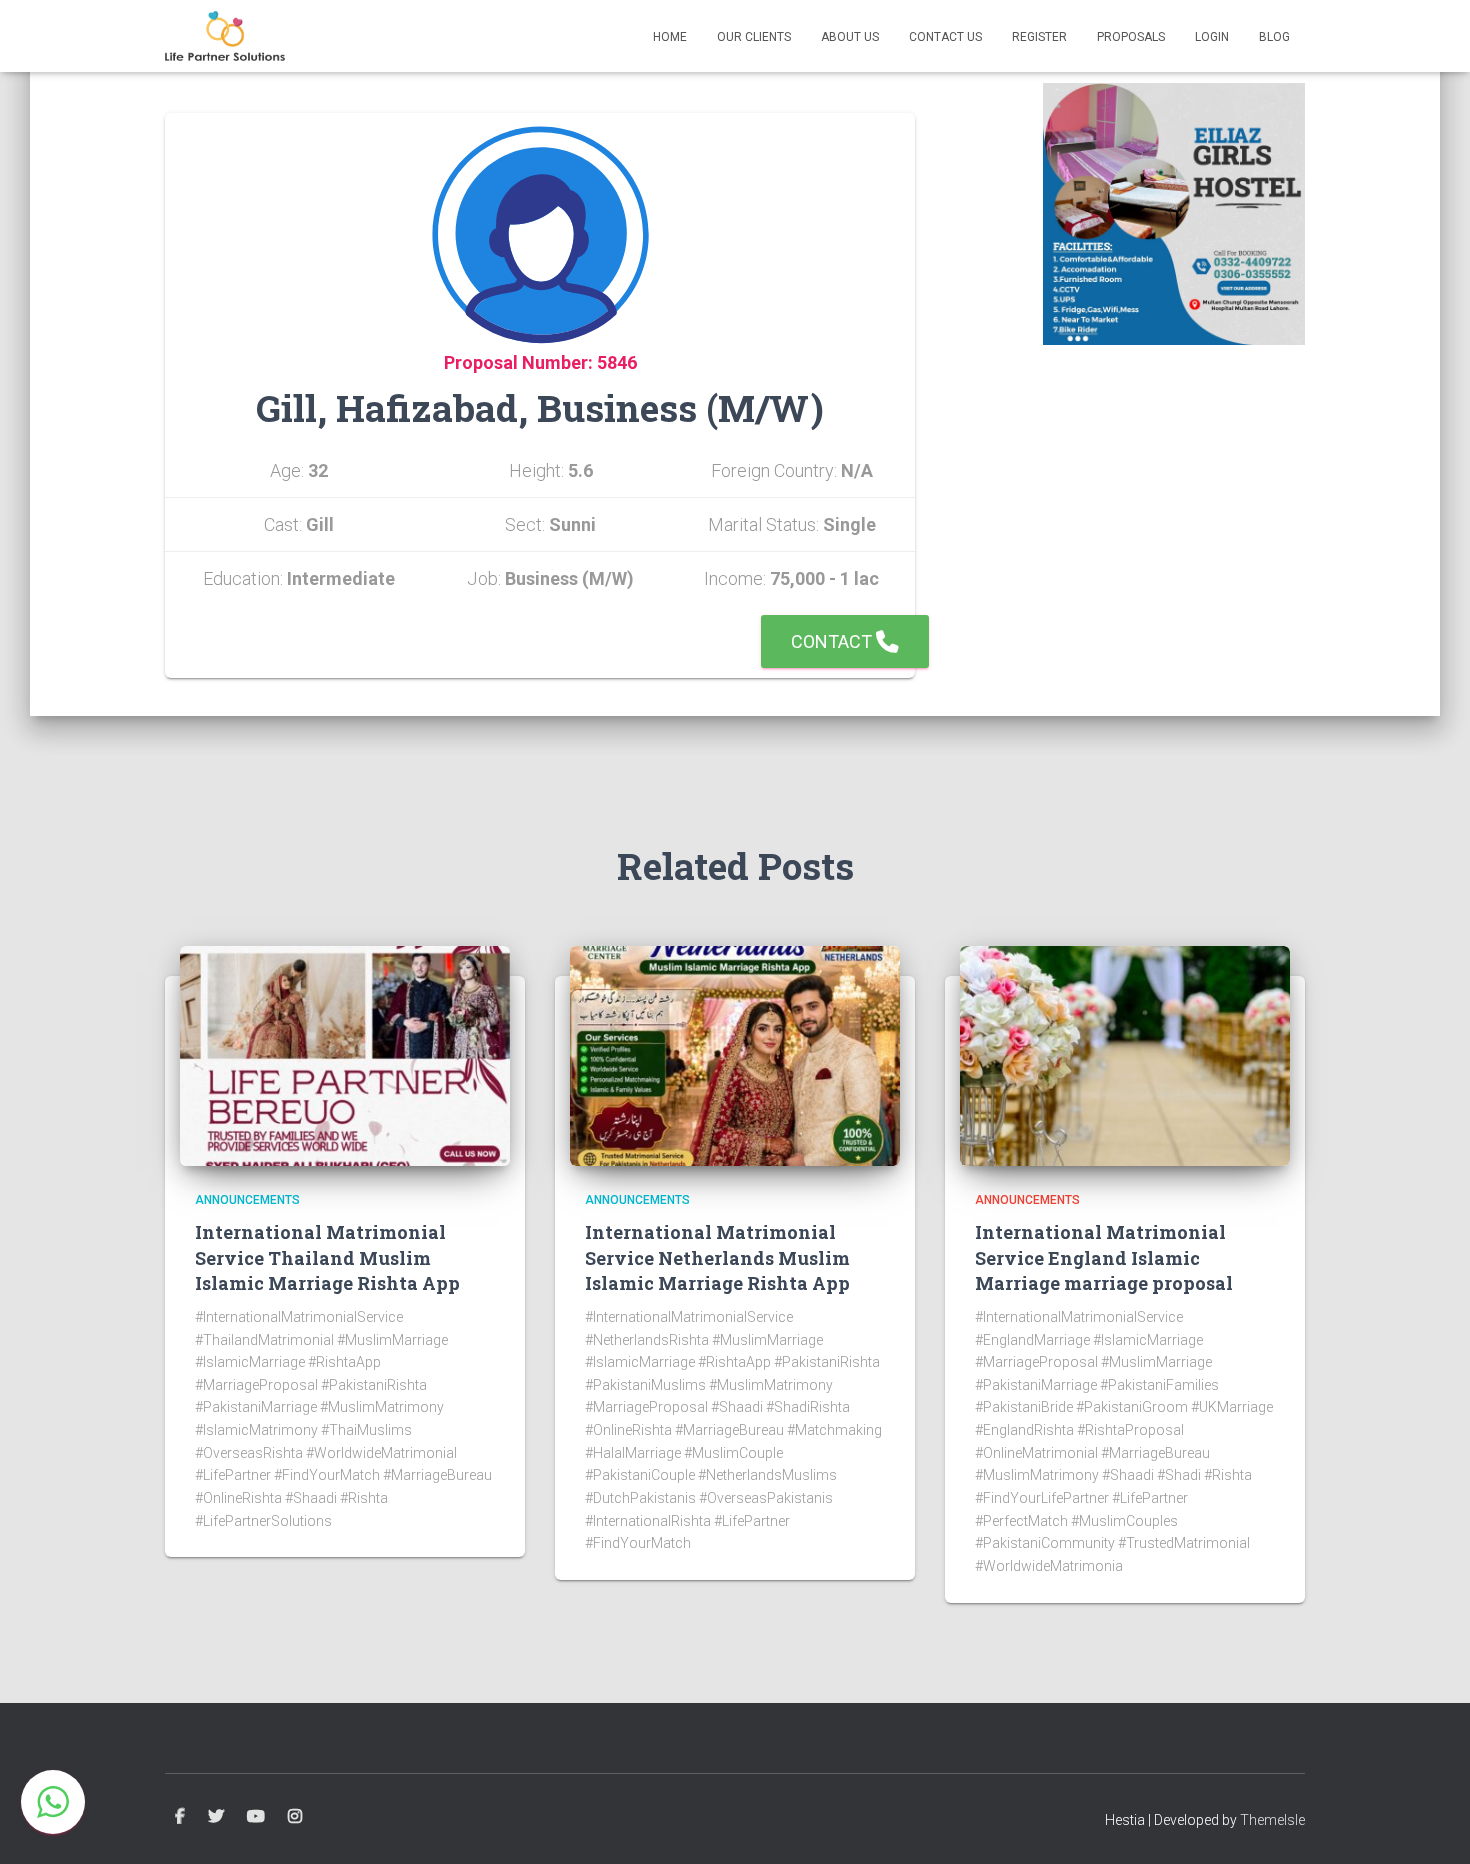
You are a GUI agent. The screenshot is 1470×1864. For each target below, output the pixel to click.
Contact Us (945, 37)
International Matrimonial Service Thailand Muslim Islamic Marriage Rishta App (327, 1257)
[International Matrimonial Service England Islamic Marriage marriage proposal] (1125, 1055)
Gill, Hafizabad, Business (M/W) (540, 407)
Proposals (1131, 37)
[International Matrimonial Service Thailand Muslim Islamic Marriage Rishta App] (345, 1055)
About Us (850, 37)
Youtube (256, 1817)
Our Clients (754, 37)
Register (1039, 37)
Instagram (295, 1817)
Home (670, 37)
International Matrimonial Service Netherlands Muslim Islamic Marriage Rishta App (717, 1257)
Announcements (247, 1200)
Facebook (180, 1817)
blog (1274, 37)
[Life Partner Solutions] (225, 36)
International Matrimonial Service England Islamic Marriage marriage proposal (1104, 1257)
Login (1212, 37)
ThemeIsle (1272, 1820)
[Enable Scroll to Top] (1430, 1824)
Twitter (216, 1817)
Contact (833, 641)
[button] (53, 1802)
